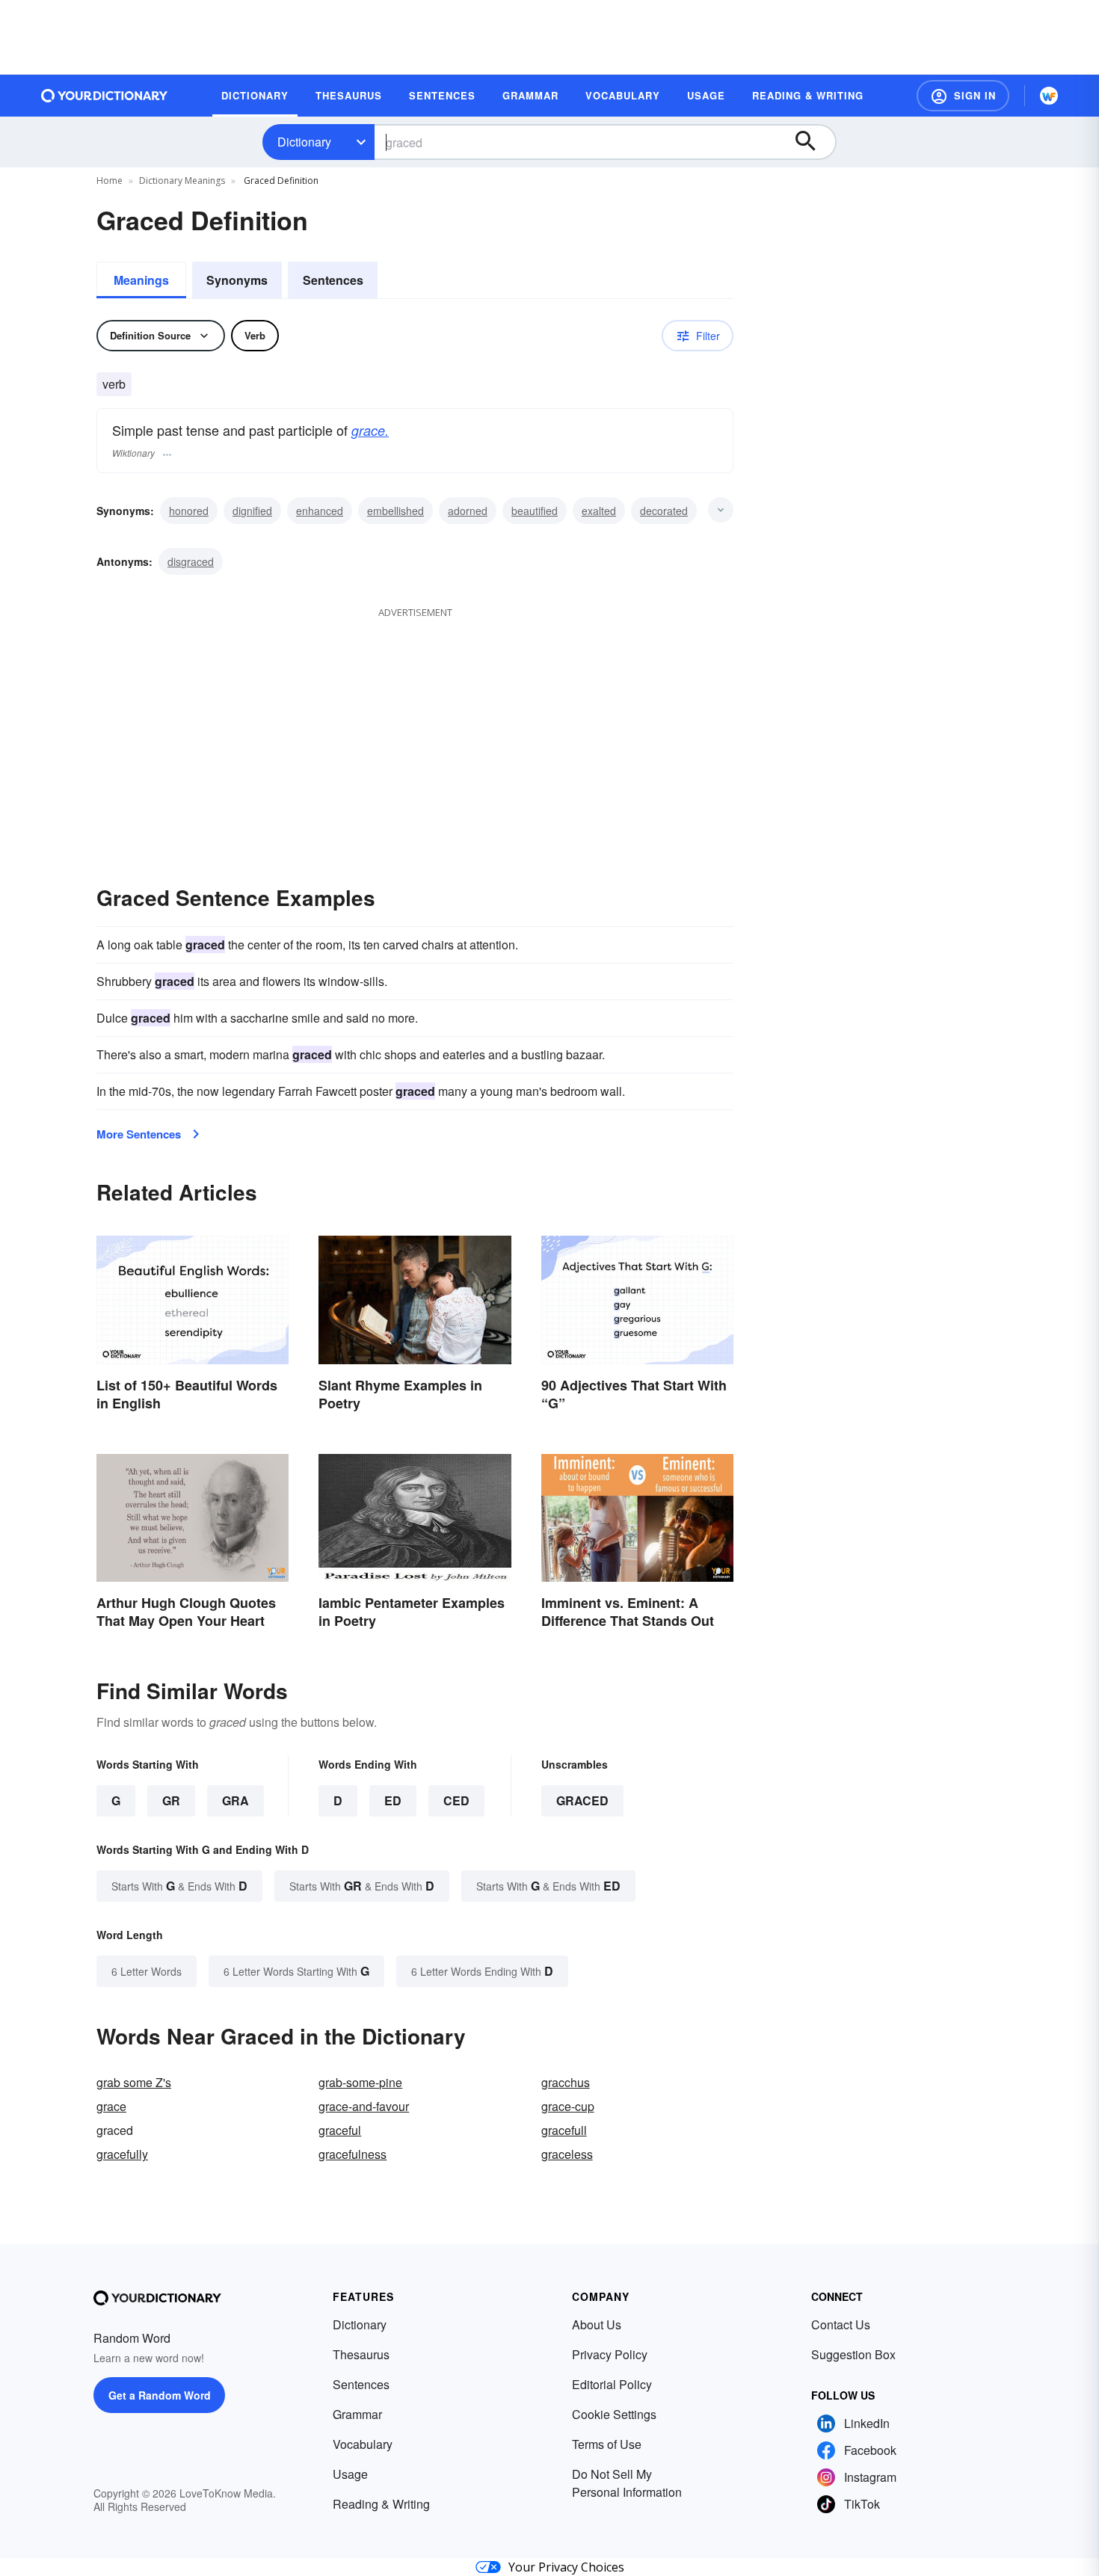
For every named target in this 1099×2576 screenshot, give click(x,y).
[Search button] (813, 142)
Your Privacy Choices (566, 2567)
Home (110, 181)
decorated (664, 511)
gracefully (122, 2154)
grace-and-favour (364, 2106)
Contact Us (841, 2324)
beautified (535, 511)
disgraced (191, 561)
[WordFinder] (1049, 96)
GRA (235, 1800)
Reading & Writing (381, 2504)
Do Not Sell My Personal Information (627, 2483)
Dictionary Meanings (182, 181)
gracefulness (353, 2154)
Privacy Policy (610, 2354)
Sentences (333, 280)
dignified (252, 511)
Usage (350, 2474)
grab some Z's (134, 2082)
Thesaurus (361, 2354)
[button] (963, 96)
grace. (370, 430)
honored (189, 511)
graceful (340, 2130)
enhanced (320, 511)
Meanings (141, 280)
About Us (597, 2324)
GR (171, 1800)
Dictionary (304, 142)
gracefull (564, 2130)
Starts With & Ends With (179, 1886)
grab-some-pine (360, 2082)
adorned (468, 511)
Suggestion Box (853, 2354)
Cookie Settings (614, 2414)
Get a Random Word (160, 2395)
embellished (395, 511)
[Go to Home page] (105, 96)
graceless (567, 2154)
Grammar (357, 2414)
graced (582, 1800)
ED (393, 1800)
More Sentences (139, 1134)
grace (111, 2106)
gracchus (566, 2082)
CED (456, 1800)
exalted (599, 511)
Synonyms (237, 280)
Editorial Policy (612, 2384)
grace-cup (568, 2106)
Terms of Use (607, 2444)
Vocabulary (363, 2444)
